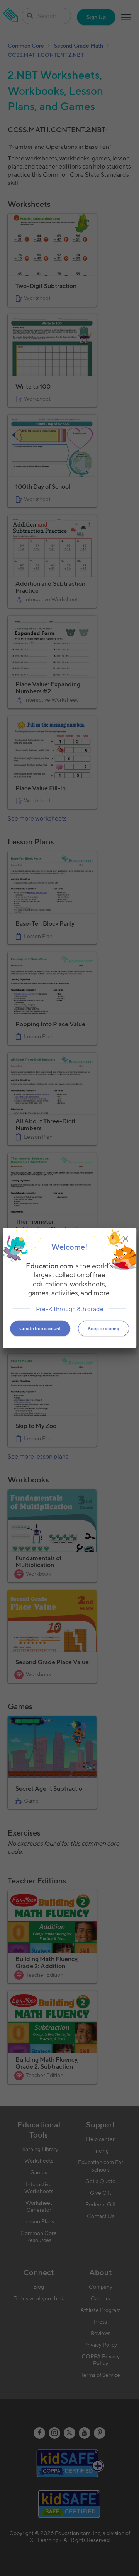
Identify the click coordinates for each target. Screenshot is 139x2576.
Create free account (40, 1328)
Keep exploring (103, 1328)
